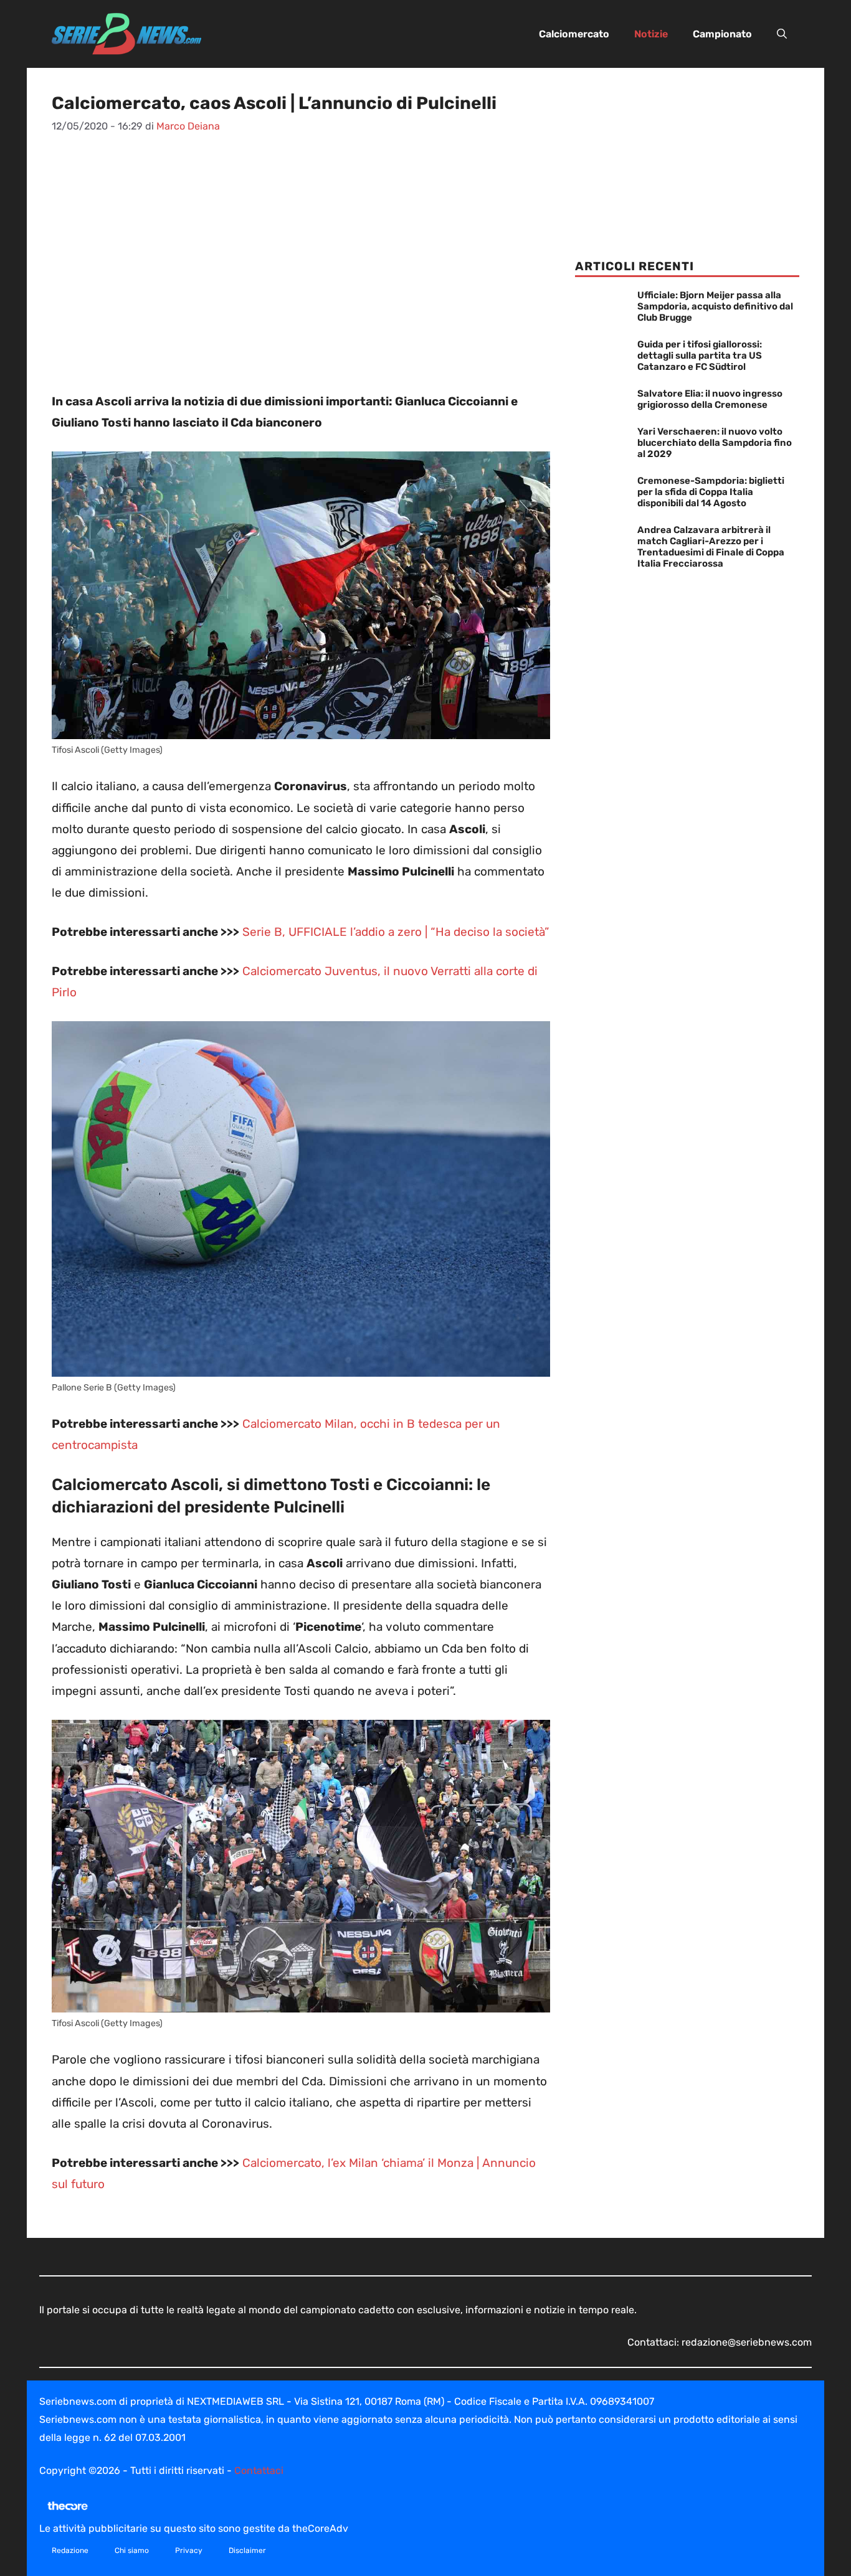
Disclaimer (247, 2550)
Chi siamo (132, 2550)
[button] (782, 34)
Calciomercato (574, 34)
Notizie (651, 34)
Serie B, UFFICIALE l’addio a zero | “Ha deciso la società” (396, 932)
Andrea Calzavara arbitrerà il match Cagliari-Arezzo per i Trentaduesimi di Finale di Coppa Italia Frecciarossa (711, 547)
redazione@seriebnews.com (747, 2342)
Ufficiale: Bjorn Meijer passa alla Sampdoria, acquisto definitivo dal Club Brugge (715, 306)
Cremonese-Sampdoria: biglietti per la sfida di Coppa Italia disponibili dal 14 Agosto (711, 492)
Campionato (722, 34)
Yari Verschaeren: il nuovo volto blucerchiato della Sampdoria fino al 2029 (715, 443)
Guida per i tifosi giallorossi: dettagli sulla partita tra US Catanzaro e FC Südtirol (700, 356)
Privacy (189, 2550)
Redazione (70, 2550)
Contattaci (259, 2470)
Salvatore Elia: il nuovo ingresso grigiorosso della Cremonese (710, 399)
